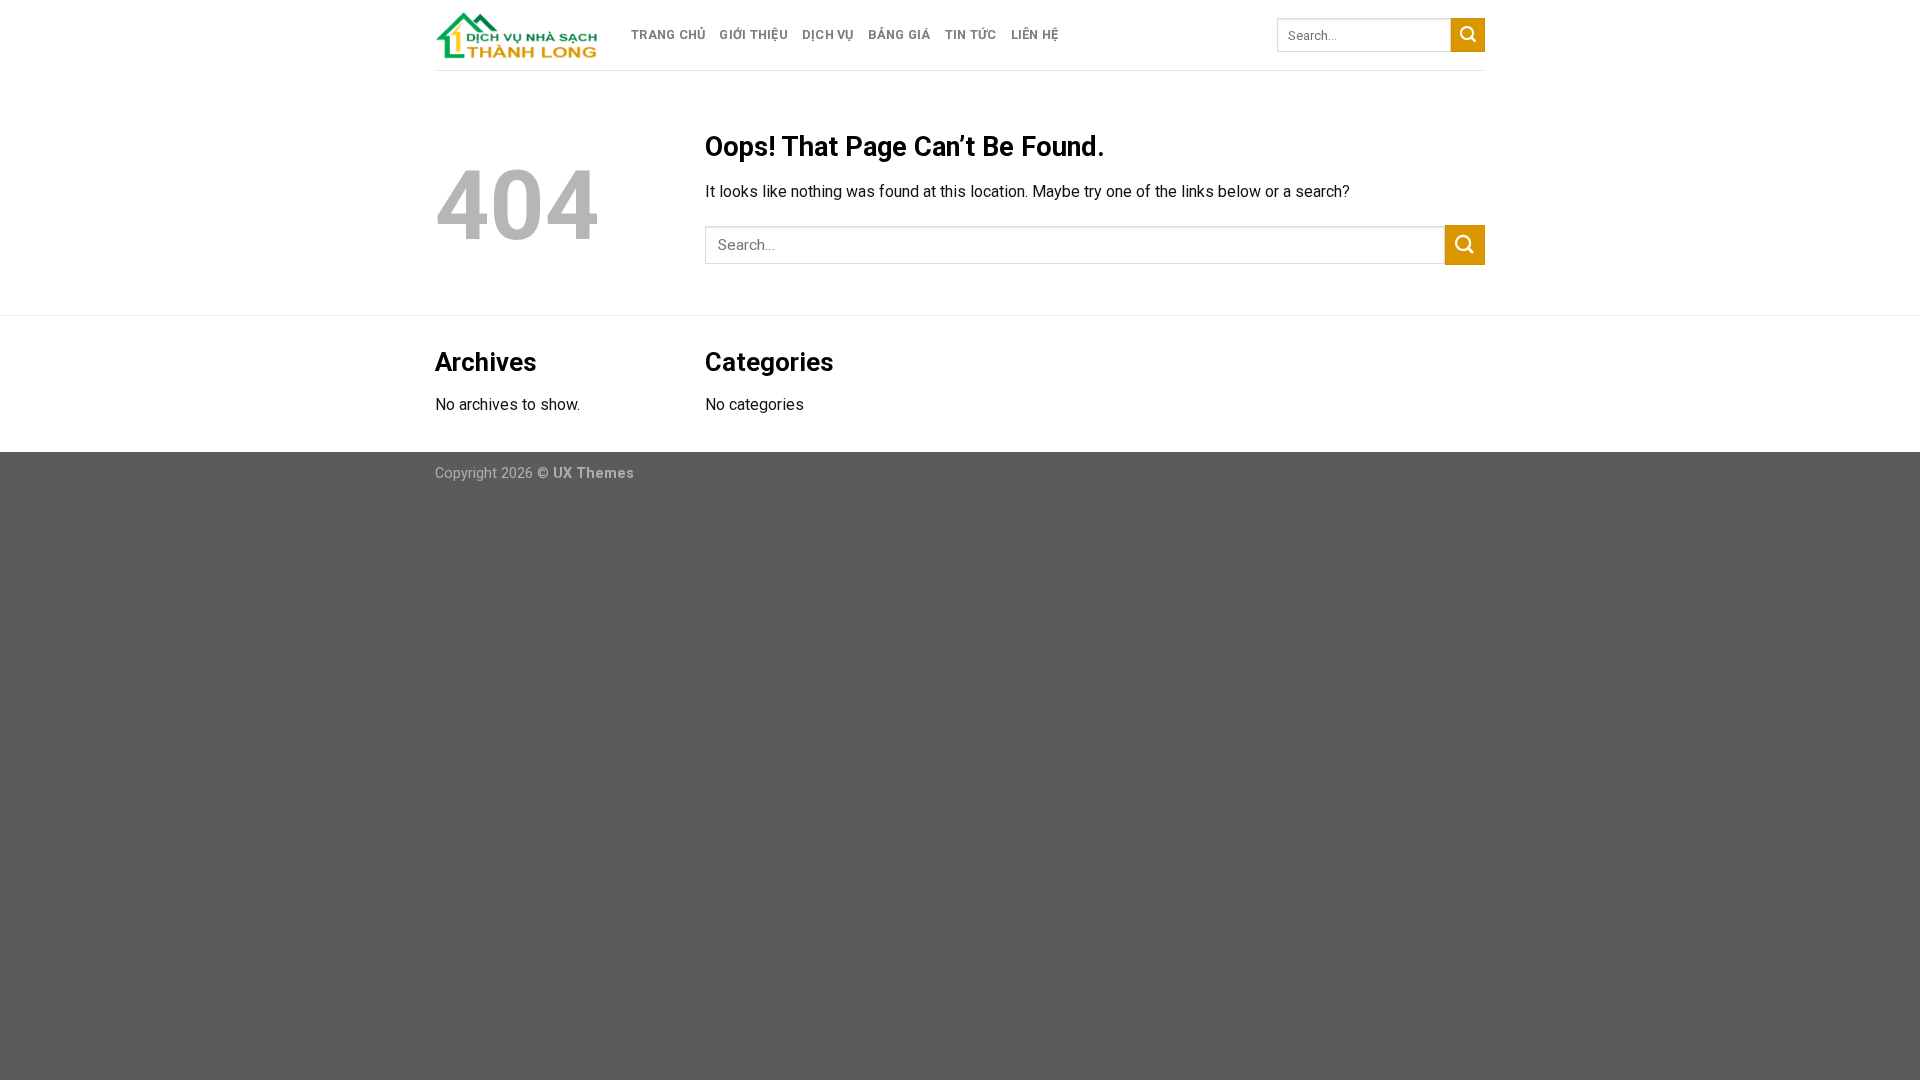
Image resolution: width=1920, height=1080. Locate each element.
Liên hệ (1035, 34)
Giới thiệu (753, 34)
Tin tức (971, 34)
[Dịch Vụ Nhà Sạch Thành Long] (518, 34)
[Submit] (1468, 35)
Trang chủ (668, 34)
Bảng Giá (899, 34)
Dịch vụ (828, 34)
